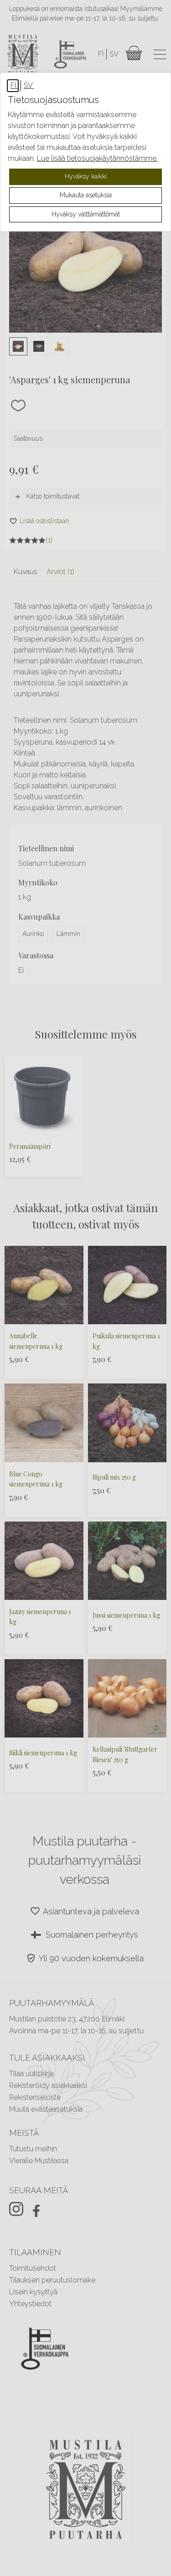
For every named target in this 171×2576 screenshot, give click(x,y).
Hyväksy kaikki (86, 176)
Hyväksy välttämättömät (86, 214)
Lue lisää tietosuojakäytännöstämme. (97, 158)
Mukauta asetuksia (86, 195)
